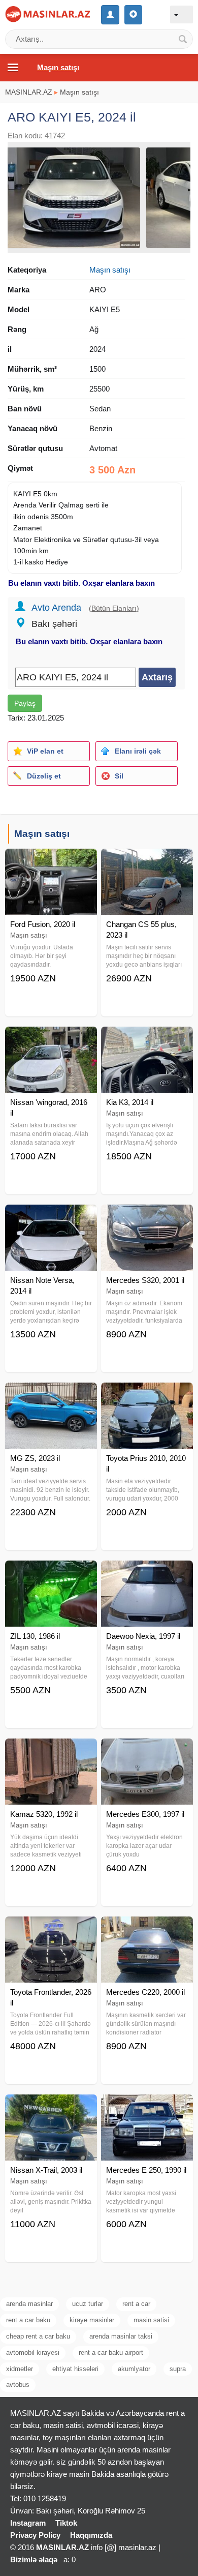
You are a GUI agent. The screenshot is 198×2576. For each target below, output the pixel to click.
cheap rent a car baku (38, 2336)
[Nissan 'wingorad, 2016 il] (51, 1039)
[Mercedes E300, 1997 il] (147, 1751)
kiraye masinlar (92, 2320)
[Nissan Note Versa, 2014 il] (51, 1217)
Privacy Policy (35, 2535)
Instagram (28, 2523)
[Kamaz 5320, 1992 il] (51, 1751)
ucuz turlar (88, 2304)
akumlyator (134, 2369)
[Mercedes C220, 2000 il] (147, 1929)
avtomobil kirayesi (33, 2353)
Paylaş (25, 703)
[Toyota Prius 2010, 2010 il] (147, 1395)
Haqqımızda (91, 2535)
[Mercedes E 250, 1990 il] (147, 2107)
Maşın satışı (79, 92)
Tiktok (66, 2523)
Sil (119, 776)
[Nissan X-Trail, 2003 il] (51, 2107)
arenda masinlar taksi (121, 2336)
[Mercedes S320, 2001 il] (147, 1217)
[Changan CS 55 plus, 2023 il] (147, 861)
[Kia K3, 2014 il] (147, 1039)
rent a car (136, 2304)
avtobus (18, 2385)
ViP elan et (45, 751)
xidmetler (20, 2369)
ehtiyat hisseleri (75, 2369)
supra (178, 2369)
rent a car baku (28, 2320)
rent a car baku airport (111, 2353)
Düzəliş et (44, 776)
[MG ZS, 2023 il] (51, 1395)
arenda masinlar (29, 2304)
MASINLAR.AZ (29, 92)
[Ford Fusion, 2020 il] (51, 861)
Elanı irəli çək (138, 751)
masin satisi (151, 2320)
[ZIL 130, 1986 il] (51, 1573)
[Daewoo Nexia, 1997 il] (147, 1573)
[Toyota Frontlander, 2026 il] (51, 1929)
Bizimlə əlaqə (34, 2559)
